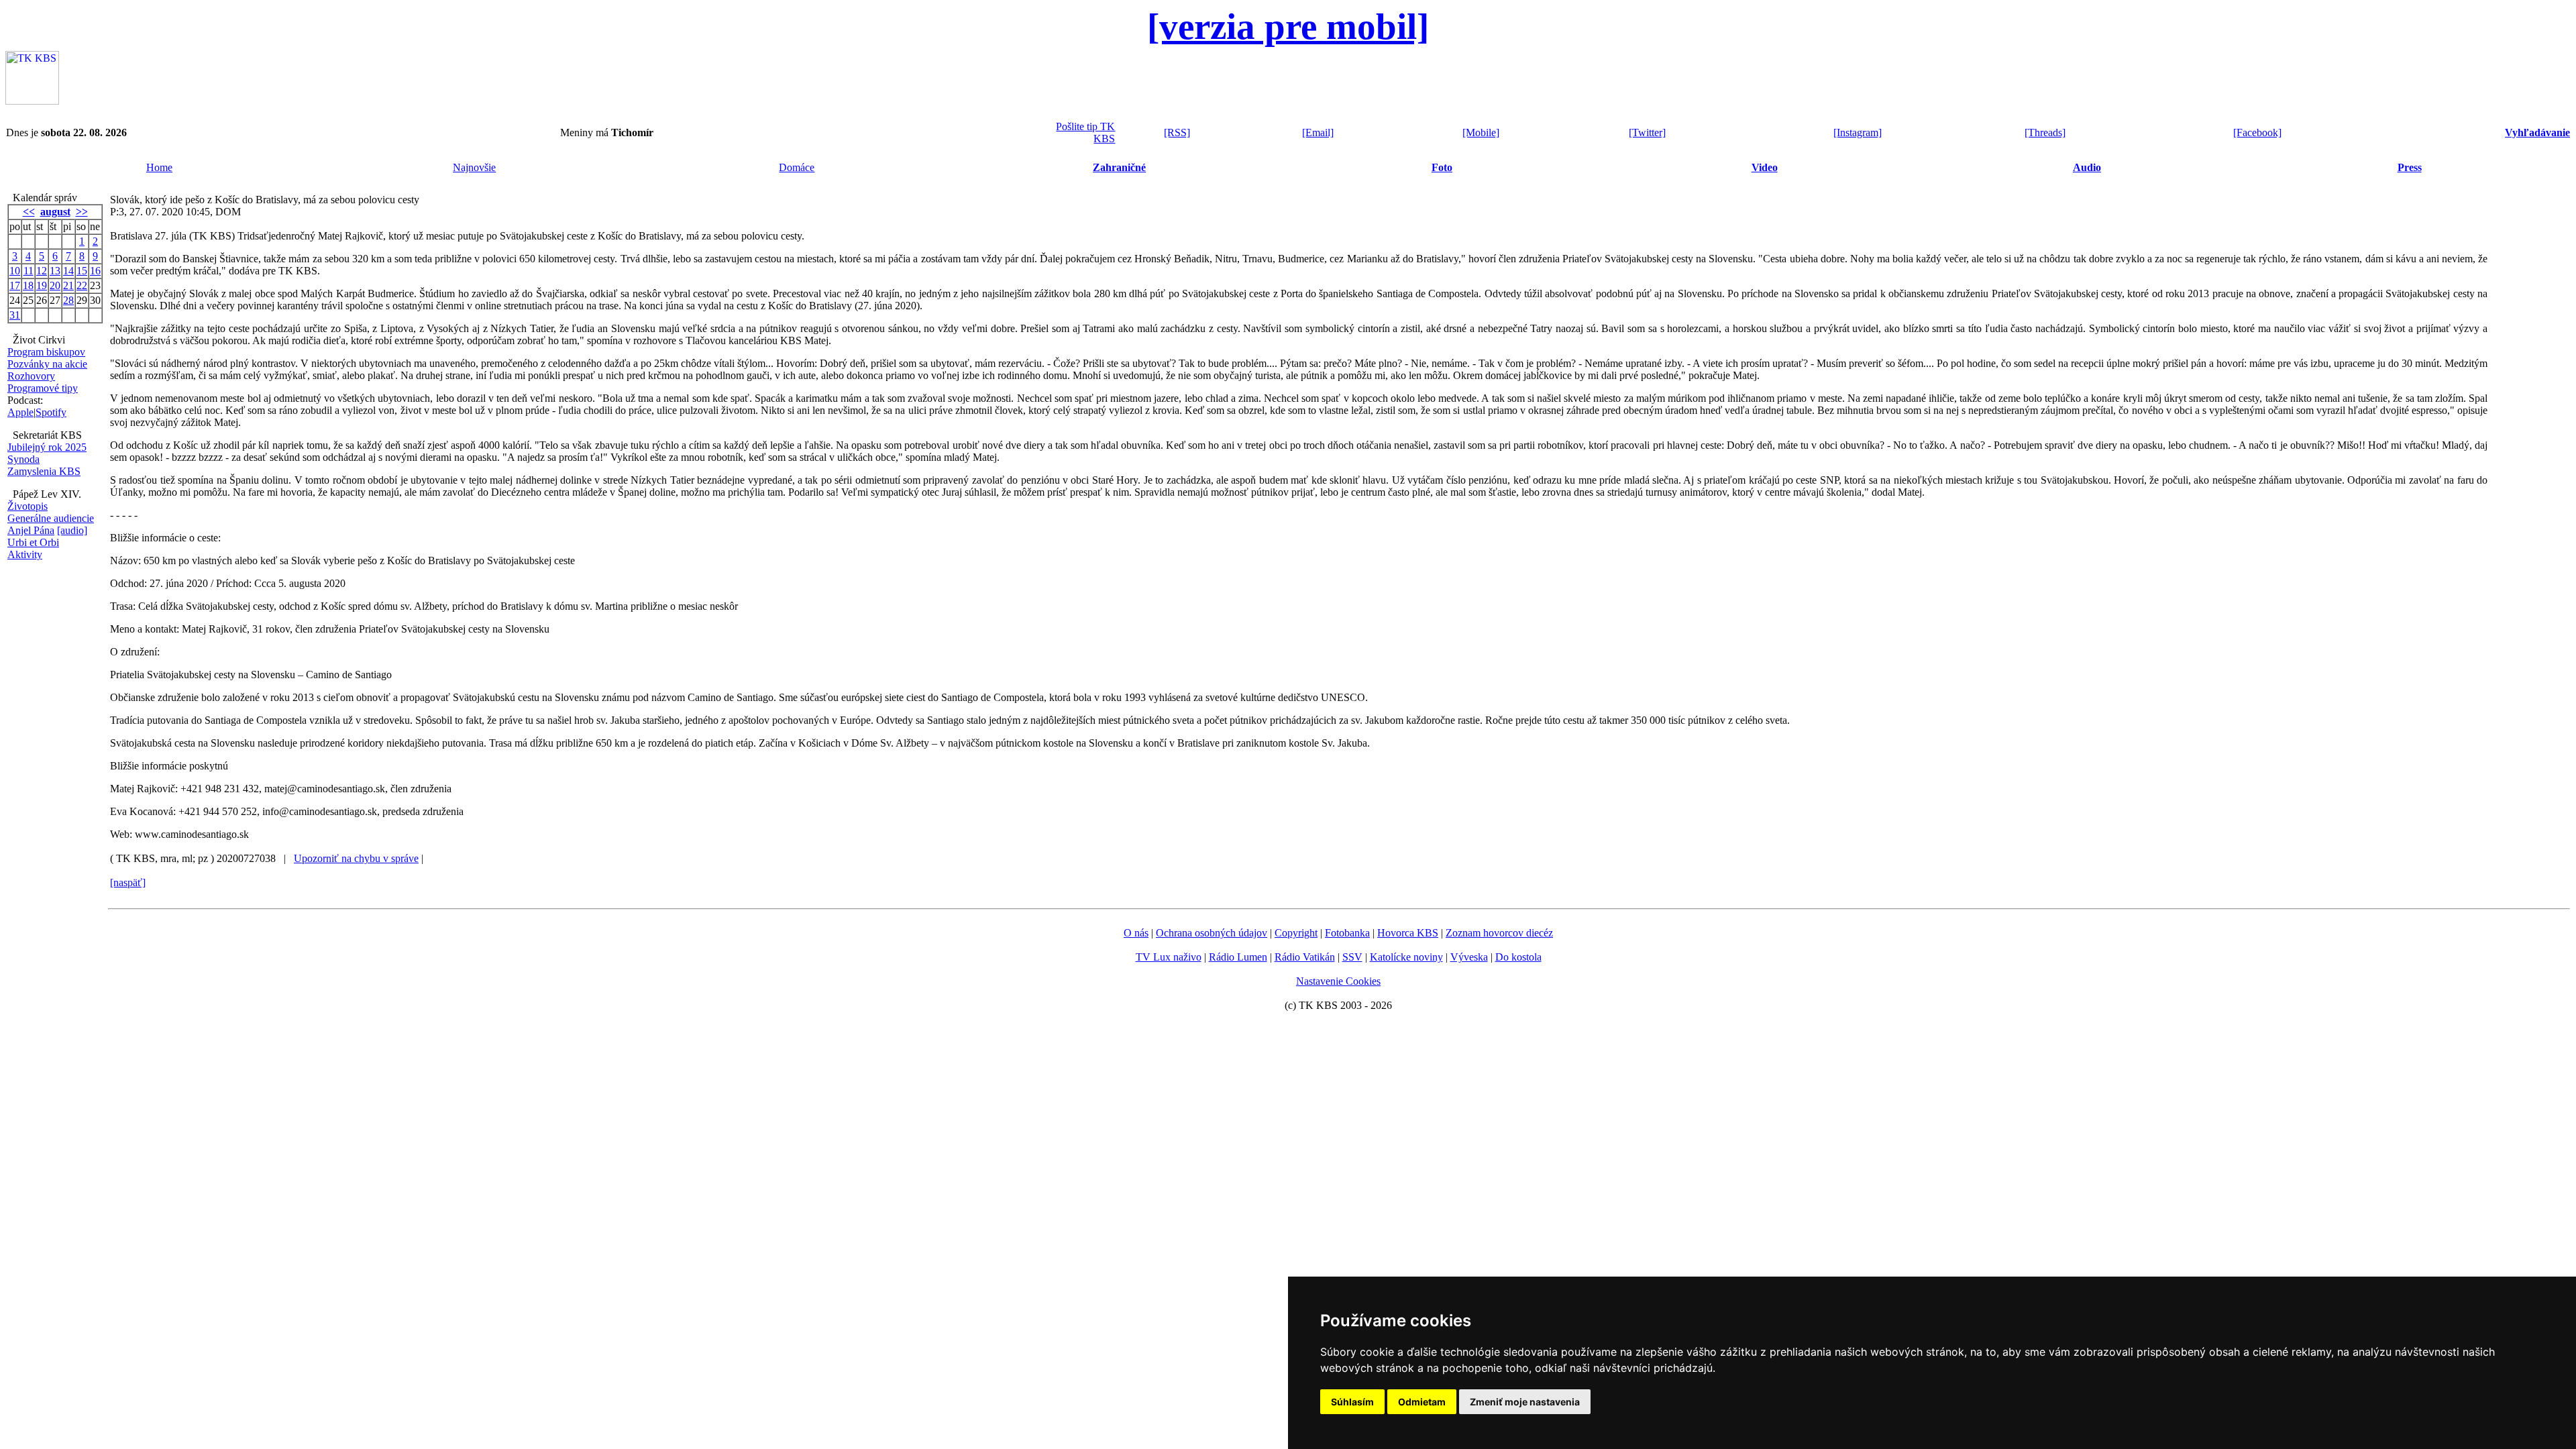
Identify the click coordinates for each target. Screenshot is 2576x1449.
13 (55, 271)
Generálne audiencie (51, 518)
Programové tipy (43, 388)
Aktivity (25, 554)
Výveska (1469, 957)
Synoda (23, 459)
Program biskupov (46, 352)
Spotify (51, 412)
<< (29, 212)
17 (15, 285)
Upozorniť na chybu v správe (356, 858)
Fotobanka (1347, 933)
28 (68, 300)
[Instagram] (1858, 132)
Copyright (1296, 933)
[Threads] (2045, 132)
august (55, 212)
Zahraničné (1119, 167)
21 (68, 285)
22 (82, 285)
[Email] (1318, 132)
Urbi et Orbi (33, 542)
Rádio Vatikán (1305, 957)
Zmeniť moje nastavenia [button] (1525, 1402)
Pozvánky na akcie (47, 364)
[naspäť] (128, 882)
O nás (1136, 933)
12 (42, 271)
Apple (20, 412)
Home (159, 167)
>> (82, 212)
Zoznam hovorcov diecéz (1499, 933)
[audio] (72, 530)
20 (55, 285)
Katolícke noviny (1406, 957)
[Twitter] (1647, 132)
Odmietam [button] (1422, 1402)
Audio (2087, 167)
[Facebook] (2257, 132)
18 (28, 285)
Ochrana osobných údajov (1212, 933)
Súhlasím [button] (1352, 1402)
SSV (1352, 957)
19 (42, 285)
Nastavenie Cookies (1338, 981)
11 (29, 271)
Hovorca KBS (1408, 933)
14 (68, 271)
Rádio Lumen (1238, 957)
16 (95, 271)
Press (2410, 167)
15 (82, 271)
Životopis (28, 506)
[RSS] (1177, 132)
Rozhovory (31, 376)
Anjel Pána (31, 530)
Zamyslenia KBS (44, 471)
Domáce (797, 167)
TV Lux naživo (1169, 957)
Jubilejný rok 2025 (47, 447)
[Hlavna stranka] (32, 101)
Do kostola (1518, 957)
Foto (1442, 167)
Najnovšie (474, 167)
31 (15, 315)
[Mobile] (1481, 132)
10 (15, 271)
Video (1765, 167)
